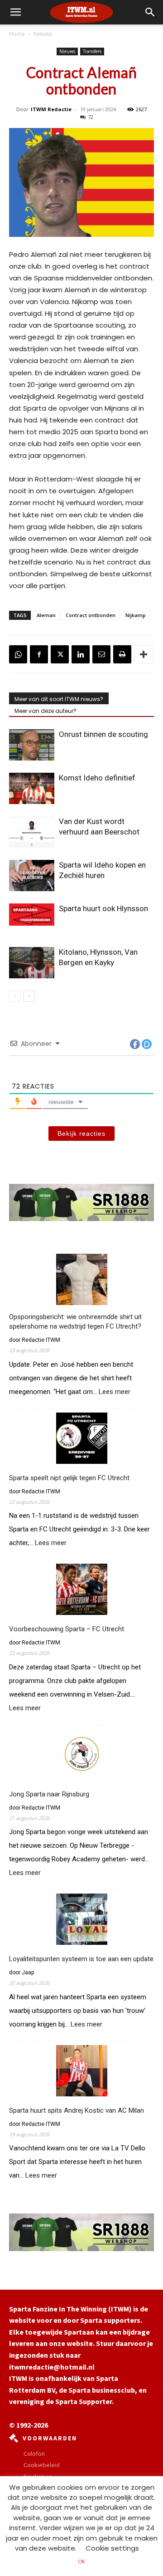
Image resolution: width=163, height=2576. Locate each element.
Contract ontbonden (91, 615)
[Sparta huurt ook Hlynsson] (32, 914)
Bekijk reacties (81, 1133)
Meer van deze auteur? (46, 711)
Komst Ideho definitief (97, 778)
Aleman (46, 615)
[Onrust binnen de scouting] (32, 745)
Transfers (92, 51)
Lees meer (115, 1392)
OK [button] (81, 2561)
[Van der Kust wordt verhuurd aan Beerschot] (32, 832)
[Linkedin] (81, 654)
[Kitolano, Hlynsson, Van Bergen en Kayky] (32, 963)
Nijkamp (136, 615)
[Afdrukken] (122, 654)
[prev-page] (15, 996)
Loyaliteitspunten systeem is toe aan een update (81, 1959)
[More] (144, 654)
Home (17, 34)
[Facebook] (39, 654)
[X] (60, 654)
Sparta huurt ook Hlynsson (103, 908)
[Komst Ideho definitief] (32, 788)
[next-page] (29, 996)
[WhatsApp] (18, 654)
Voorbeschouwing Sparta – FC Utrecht (67, 1629)
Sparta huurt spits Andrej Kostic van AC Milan (77, 2110)
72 (91, 117)
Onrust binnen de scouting (103, 734)
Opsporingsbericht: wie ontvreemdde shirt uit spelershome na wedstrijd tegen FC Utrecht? (75, 1322)
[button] (150, 12)
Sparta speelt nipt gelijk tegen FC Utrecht (69, 1478)
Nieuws (43, 34)
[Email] (101, 654)
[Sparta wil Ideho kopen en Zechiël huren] (32, 876)
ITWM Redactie (51, 109)
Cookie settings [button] (112, 2548)
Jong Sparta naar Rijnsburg (49, 1794)
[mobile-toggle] (15, 12)
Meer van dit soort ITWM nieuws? (59, 699)
